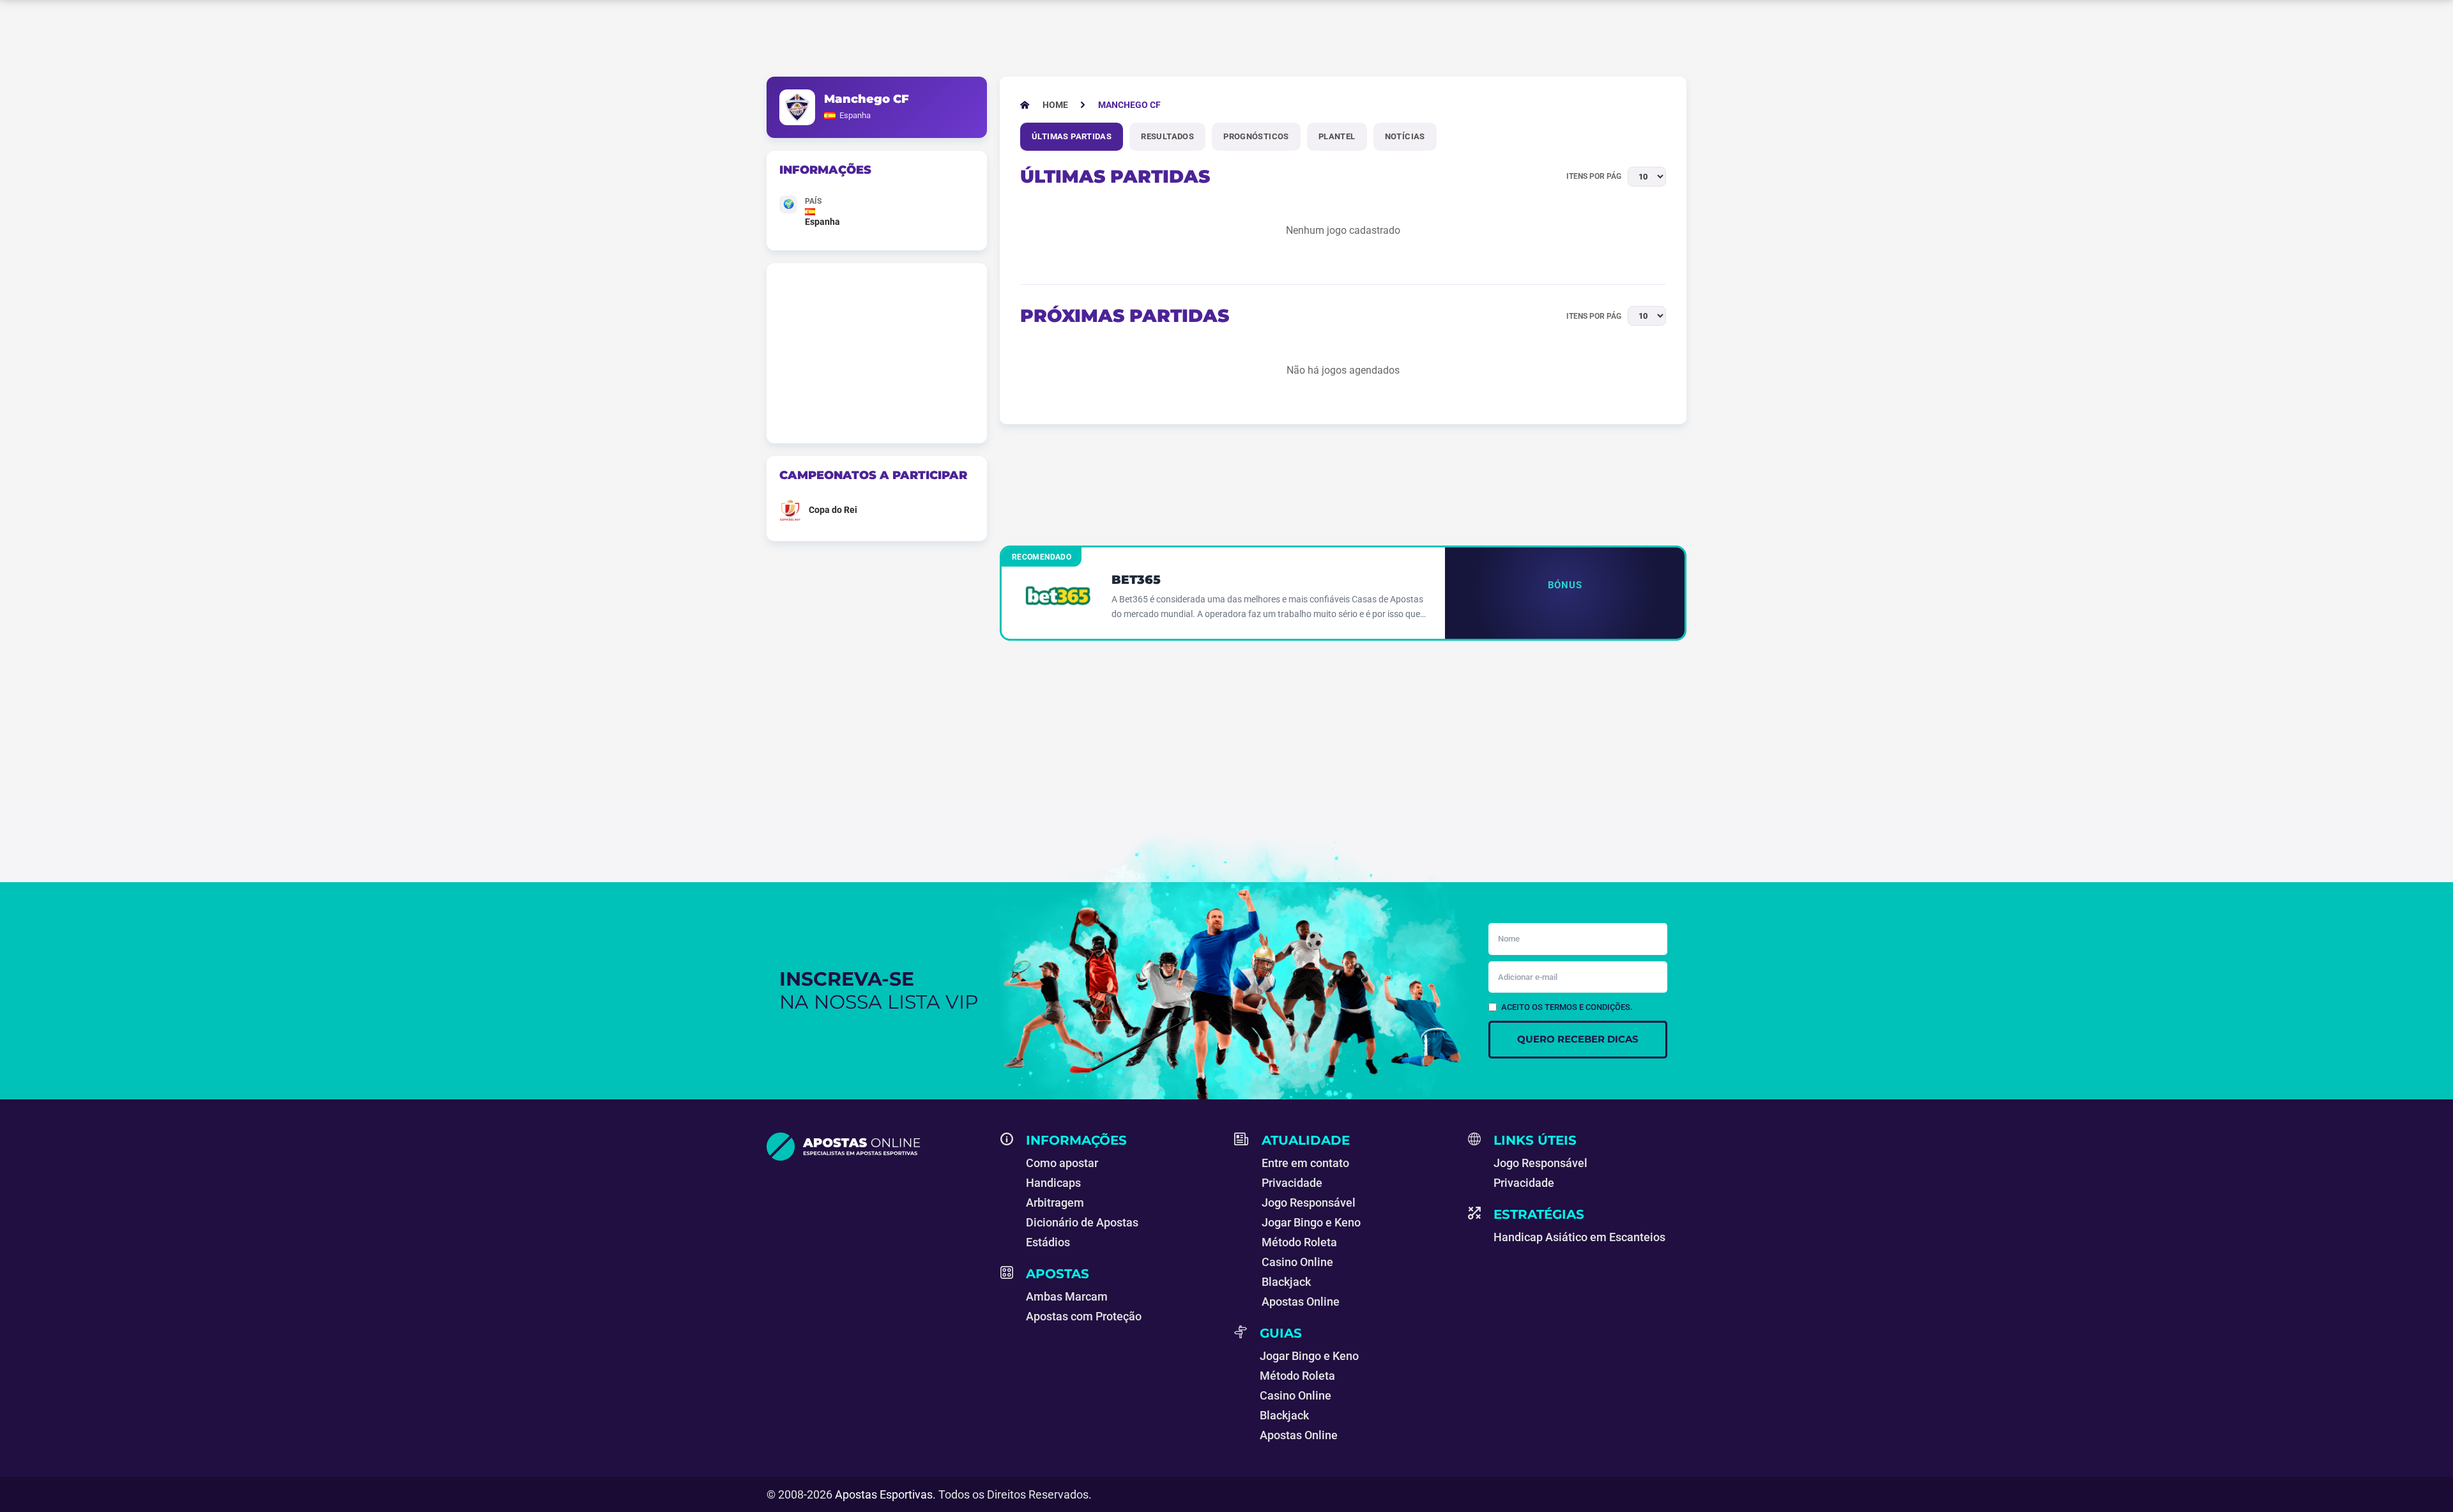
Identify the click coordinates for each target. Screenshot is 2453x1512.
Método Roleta (1299, 1242)
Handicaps (1053, 1183)
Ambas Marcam (1067, 1296)
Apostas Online (1301, 1302)
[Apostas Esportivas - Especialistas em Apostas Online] (876, 1147)
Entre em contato (1305, 1163)
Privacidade (1292, 1183)
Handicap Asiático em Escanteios (1579, 1237)
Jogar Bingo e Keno (1311, 1222)
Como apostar (1062, 1163)
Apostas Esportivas (884, 1494)
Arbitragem (1055, 1203)
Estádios (1048, 1242)
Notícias (1405, 136)
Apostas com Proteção (1084, 1316)
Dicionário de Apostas (1082, 1222)
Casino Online (1297, 1262)
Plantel (1337, 136)
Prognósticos (1256, 136)
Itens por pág (1594, 176)
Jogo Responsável (1309, 1203)
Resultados (1167, 136)
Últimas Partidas (1072, 136)
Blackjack (1286, 1282)
